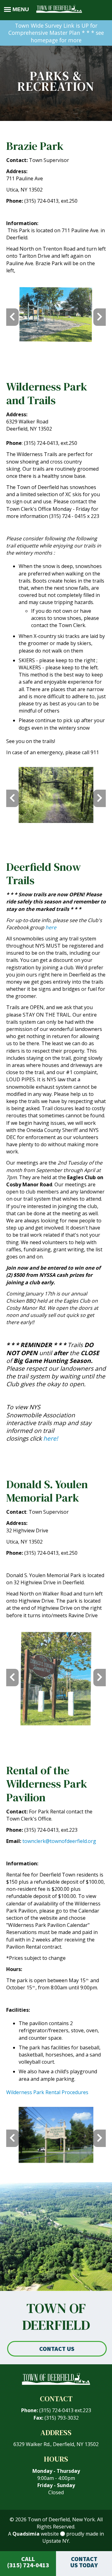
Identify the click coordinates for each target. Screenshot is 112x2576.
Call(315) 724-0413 (28, 2562)
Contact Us (57, 2349)
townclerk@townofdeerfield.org (59, 1841)
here (51, 927)
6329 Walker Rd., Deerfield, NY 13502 (56, 2444)
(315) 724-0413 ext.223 (65, 2410)
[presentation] (12, 317)
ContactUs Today (84, 2562)
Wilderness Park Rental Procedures (47, 2092)
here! (51, 1438)
